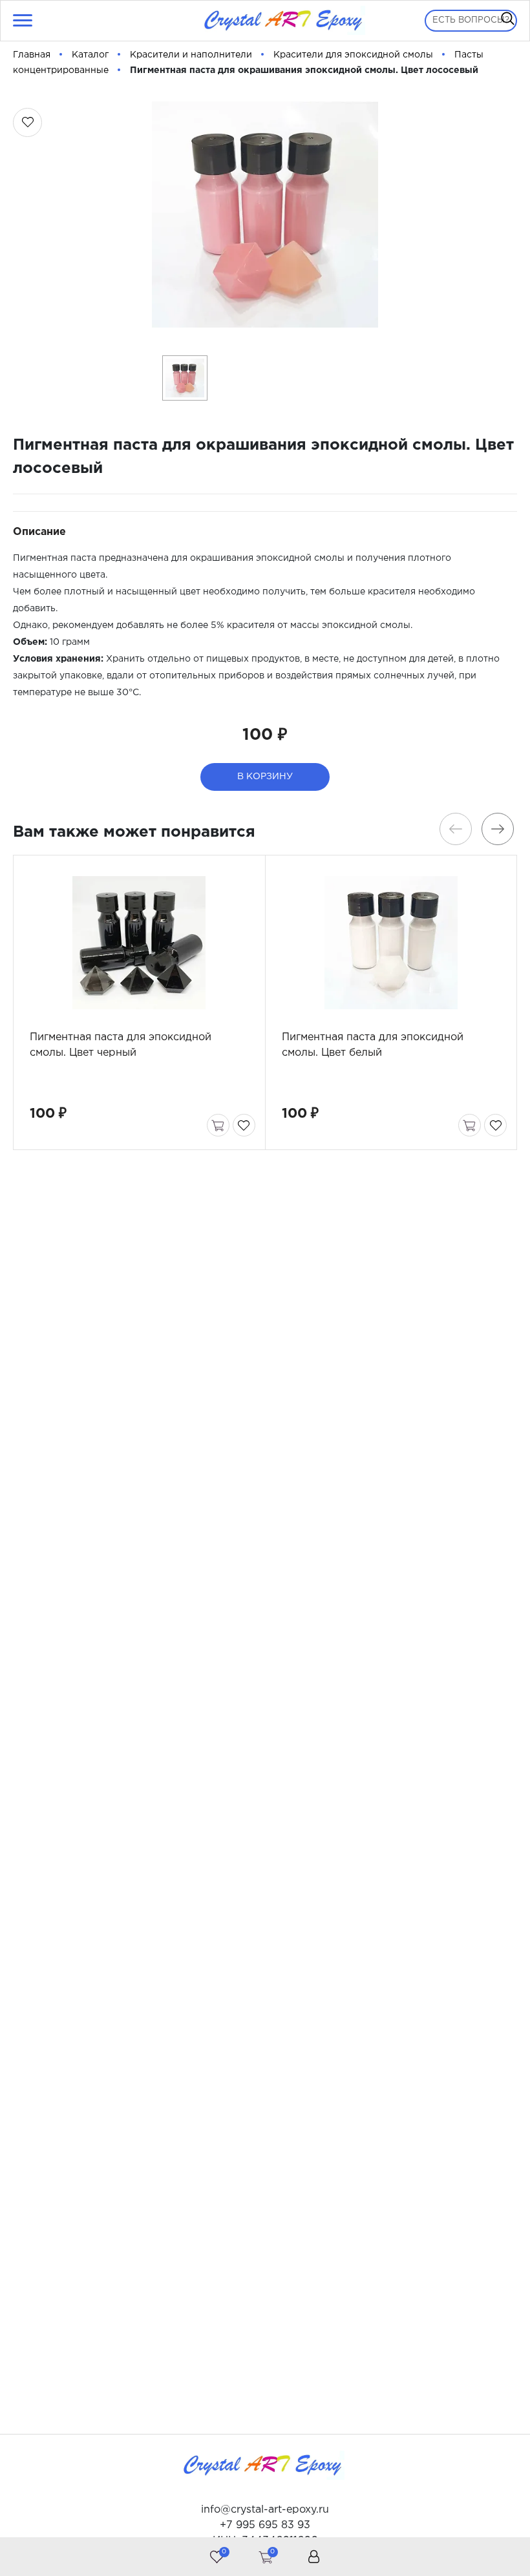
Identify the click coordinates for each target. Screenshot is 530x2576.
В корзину (265, 777)
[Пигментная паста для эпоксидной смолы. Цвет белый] (391, 943)
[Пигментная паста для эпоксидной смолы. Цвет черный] (139, 943)
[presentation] (456, 829)
